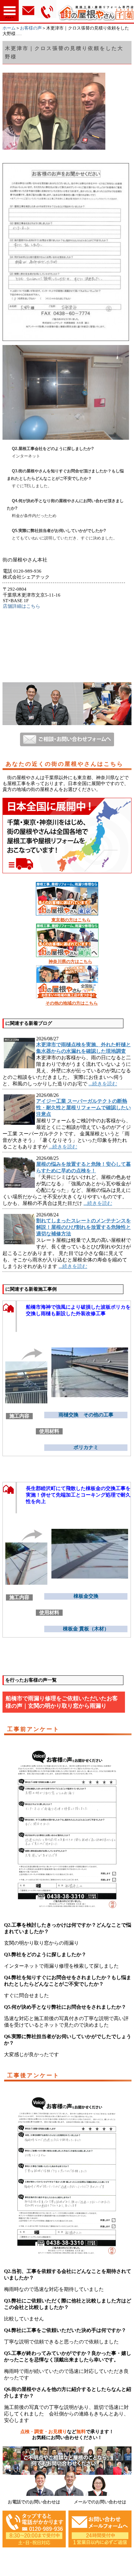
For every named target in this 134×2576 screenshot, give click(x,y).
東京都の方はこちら (71, 920)
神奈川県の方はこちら (70, 962)
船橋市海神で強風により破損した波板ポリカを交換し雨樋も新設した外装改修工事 (78, 1310)
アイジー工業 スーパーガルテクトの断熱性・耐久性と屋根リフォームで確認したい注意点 (84, 1108)
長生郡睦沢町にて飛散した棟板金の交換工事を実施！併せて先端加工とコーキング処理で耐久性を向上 (78, 1495)
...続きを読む (103, 1084)
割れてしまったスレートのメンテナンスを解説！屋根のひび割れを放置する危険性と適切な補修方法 (84, 1227)
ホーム (9, 28)
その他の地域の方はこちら (72, 1003)
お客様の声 (31, 28)
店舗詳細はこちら (22, 606)
